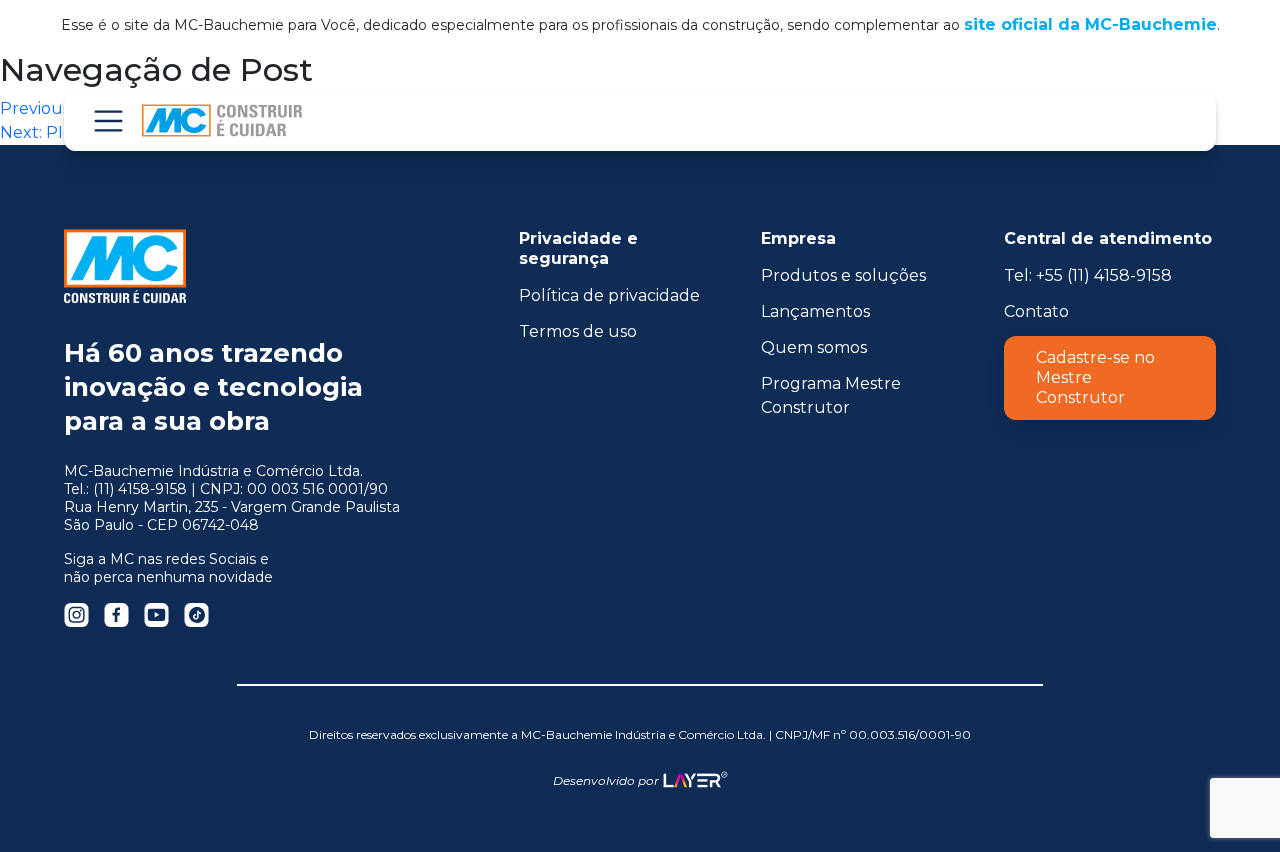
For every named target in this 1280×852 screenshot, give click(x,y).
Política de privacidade (609, 295)
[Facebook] (116, 614)
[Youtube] (156, 614)
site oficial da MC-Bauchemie (1090, 24)
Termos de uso (578, 331)
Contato (1036, 311)
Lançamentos (815, 311)
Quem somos (814, 347)
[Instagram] (76, 614)
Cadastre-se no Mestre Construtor (1095, 377)
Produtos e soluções (843, 275)
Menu (108, 120)
